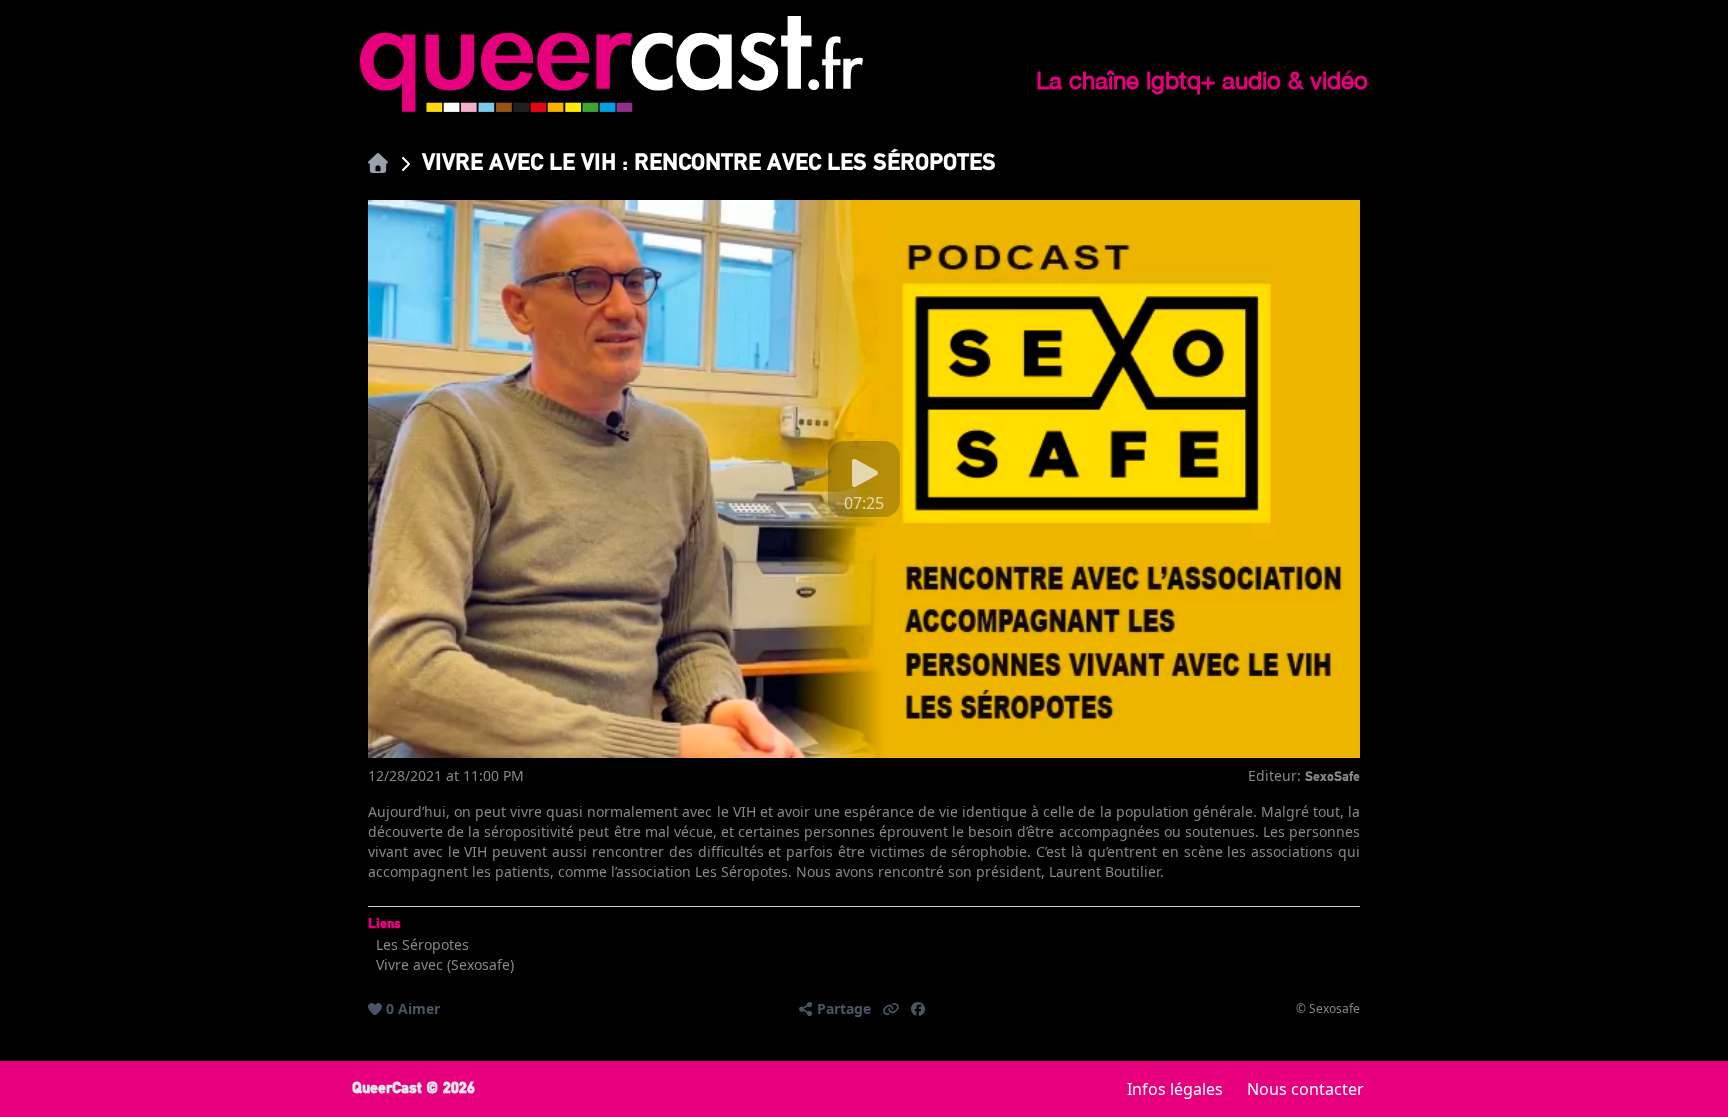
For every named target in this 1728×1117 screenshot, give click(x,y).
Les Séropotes (422, 944)
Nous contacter (1305, 1089)
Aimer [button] (419, 1008)
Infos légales (1175, 1089)
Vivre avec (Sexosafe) (445, 964)
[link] (378, 162)
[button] (891, 1009)
